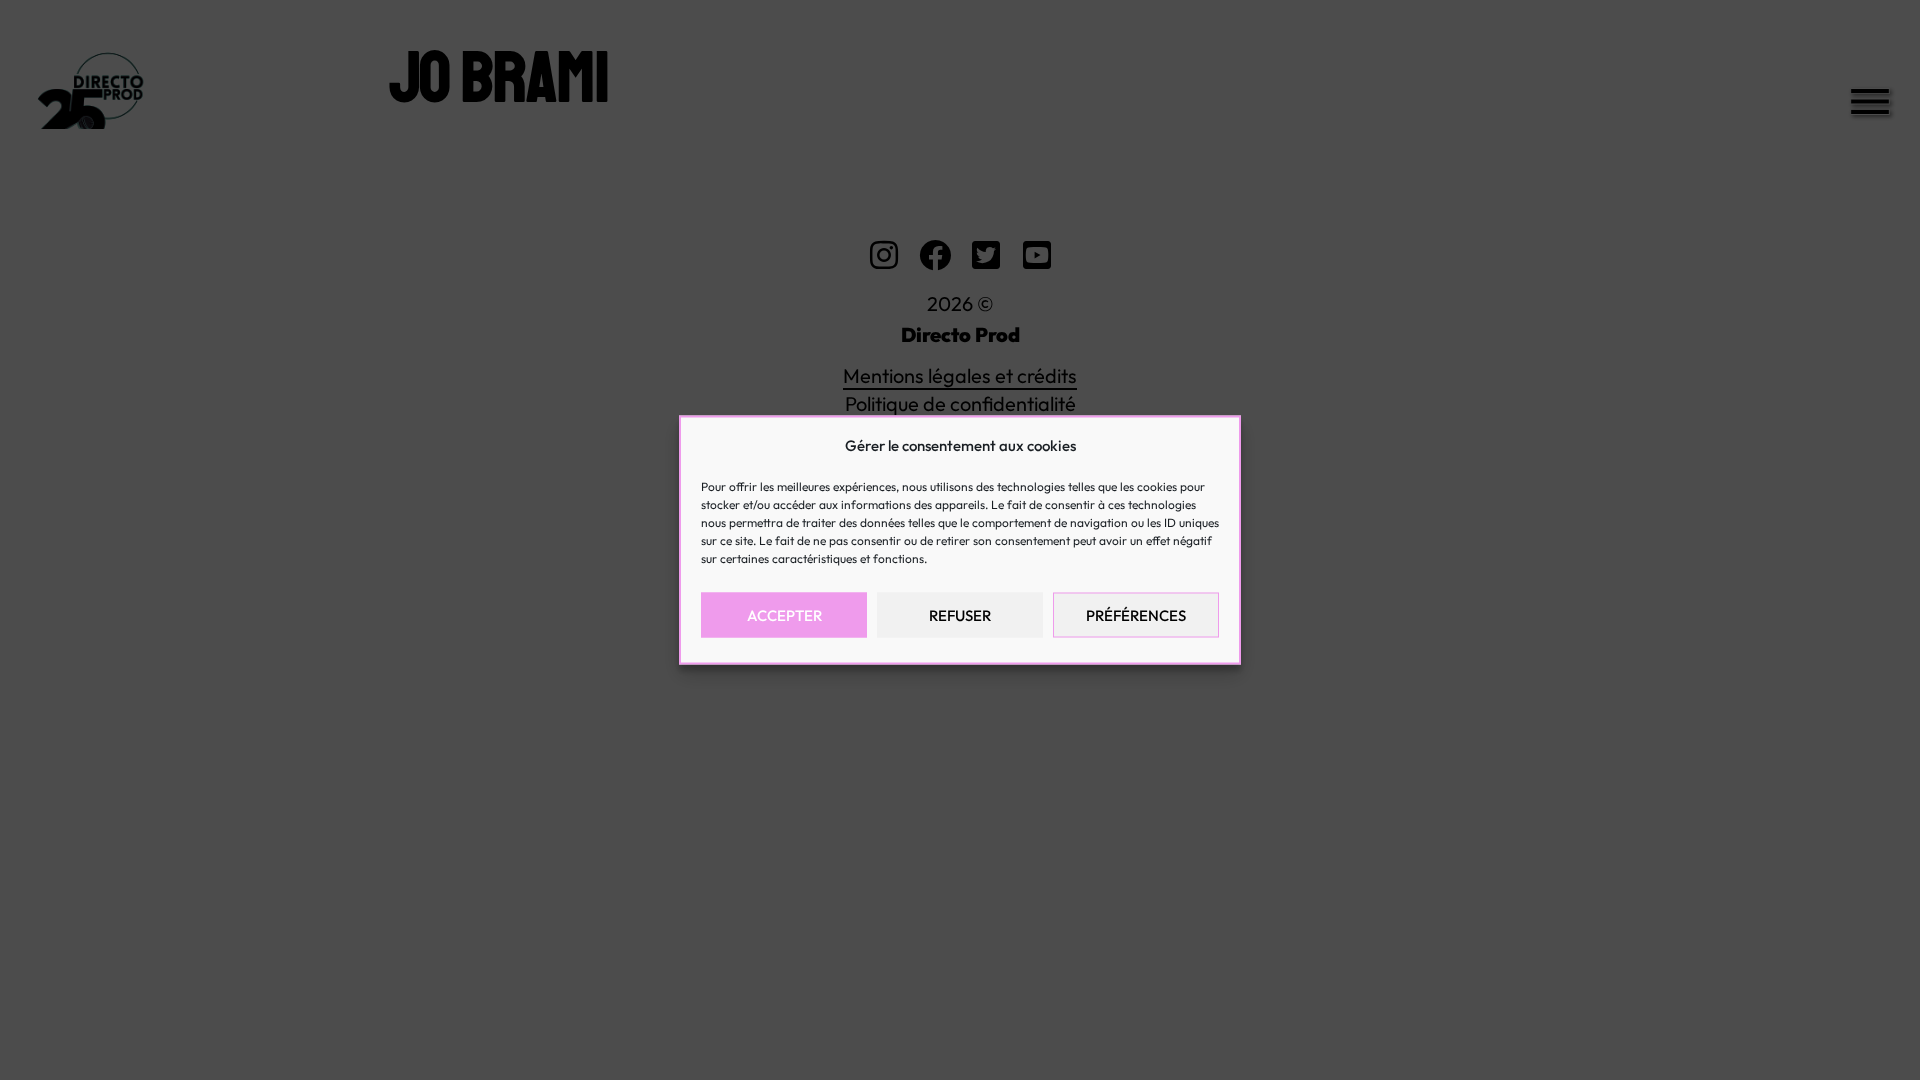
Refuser (960, 614)
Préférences (1136, 614)
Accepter (784, 614)
